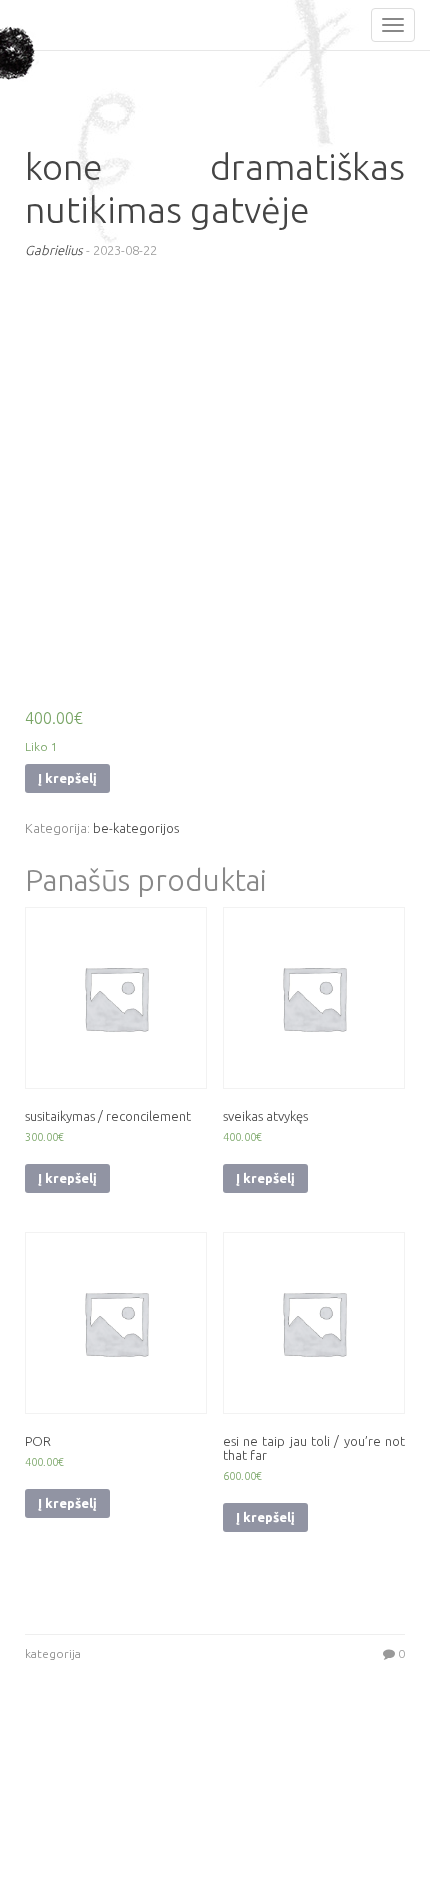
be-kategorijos (136, 828)
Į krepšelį (67, 778)
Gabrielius (54, 250)
